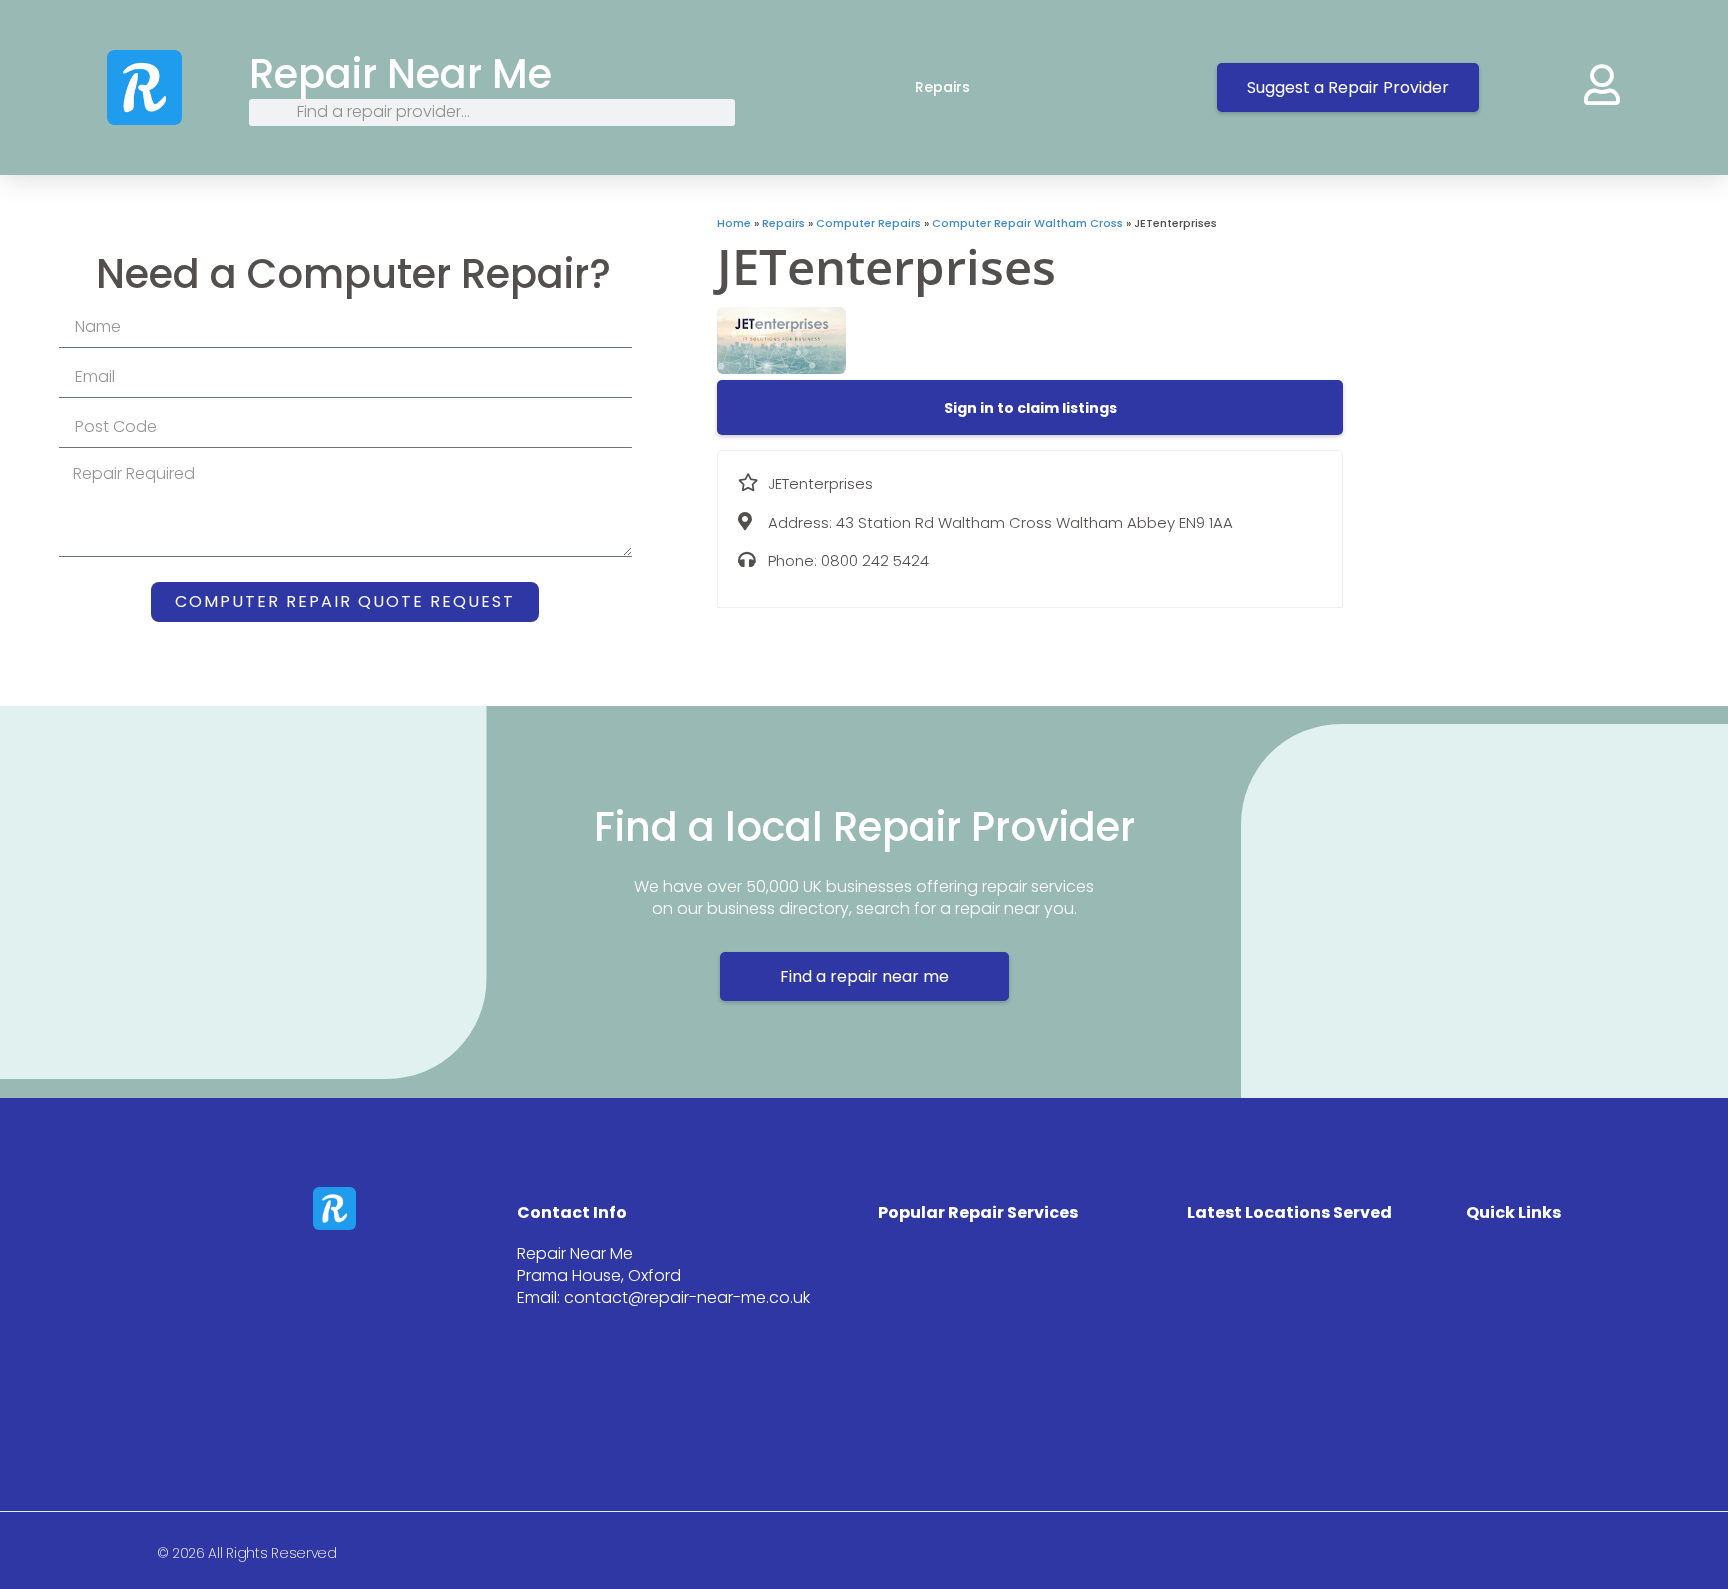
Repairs (942, 87)
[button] (1030, 408)
